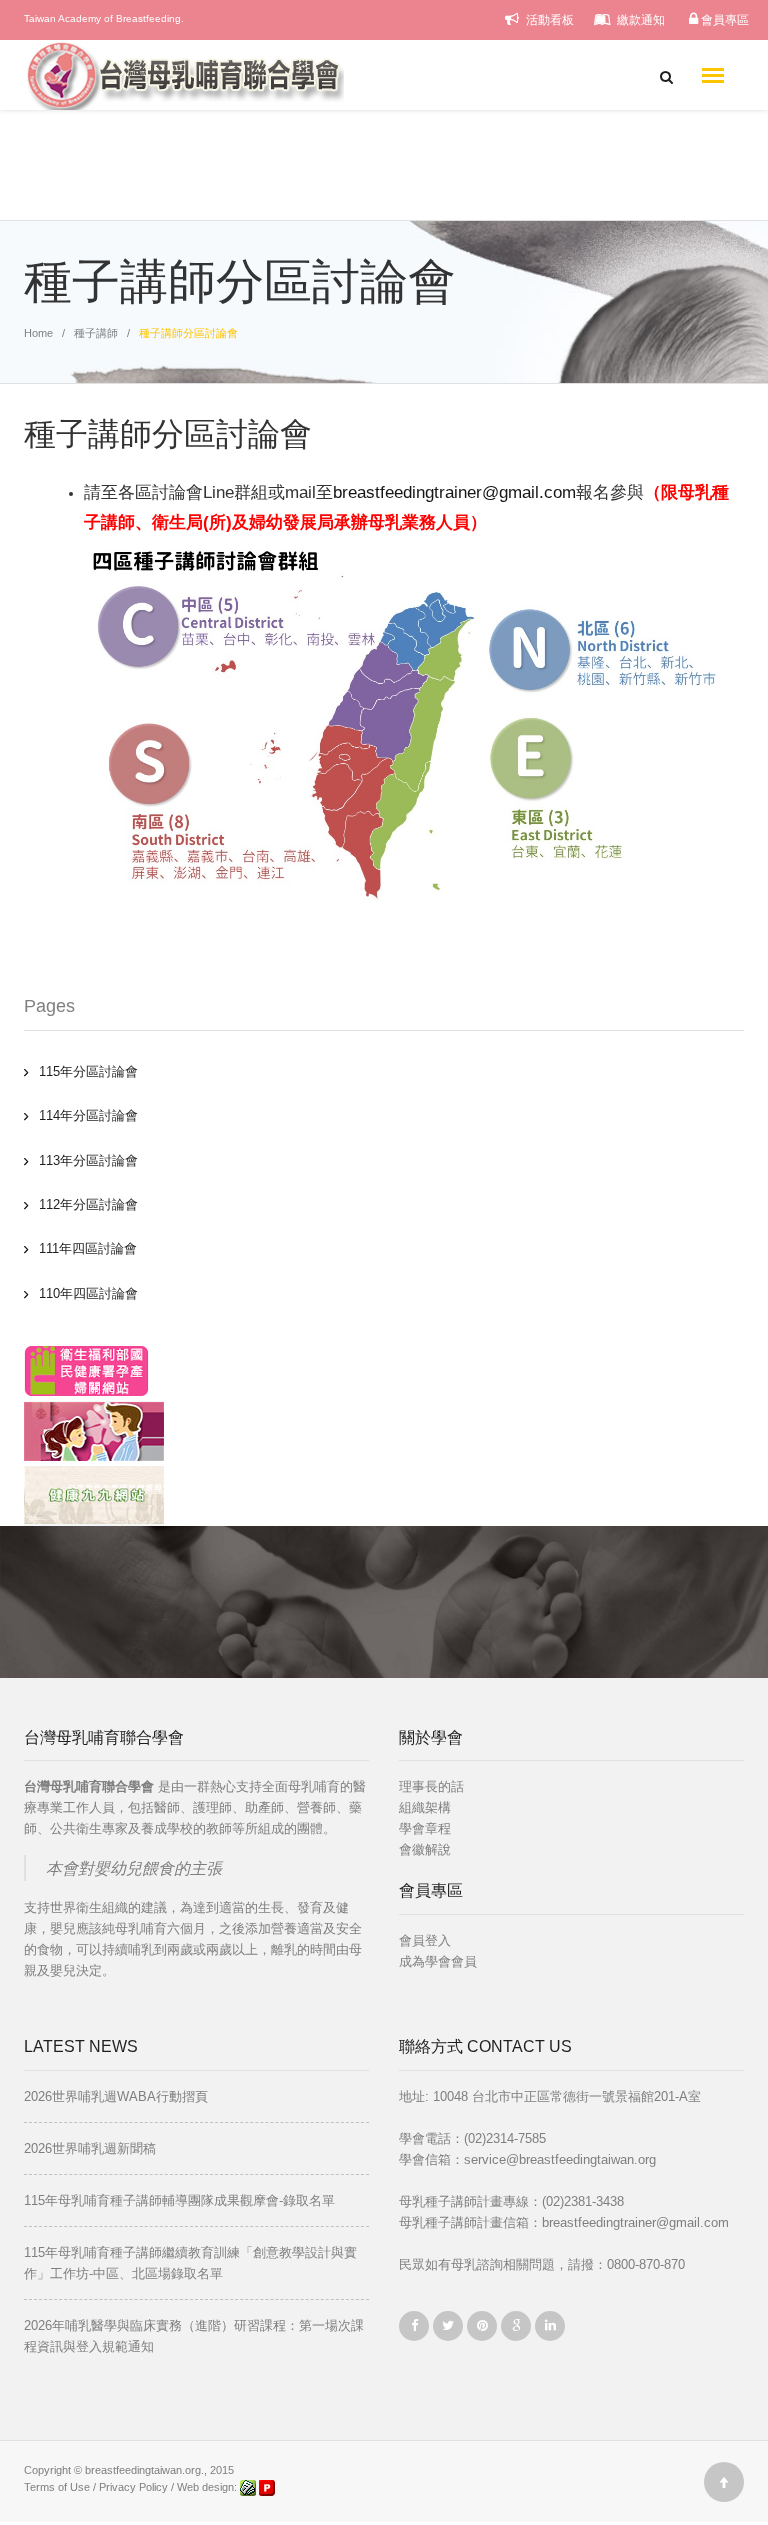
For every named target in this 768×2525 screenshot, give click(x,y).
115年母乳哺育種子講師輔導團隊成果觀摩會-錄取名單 (179, 2200)
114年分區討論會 (88, 1115)
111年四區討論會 (88, 1248)
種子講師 (96, 333)
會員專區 (723, 20)
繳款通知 (639, 20)
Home (38, 333)
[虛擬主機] (267, 2487)
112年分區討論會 (88, 1204)
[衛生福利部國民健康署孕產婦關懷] (86, 1369)
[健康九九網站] (94, 1494)
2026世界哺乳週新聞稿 (90, 2148)
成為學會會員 (438, 1961)
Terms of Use (57, 2487)
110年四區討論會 (88, 1293)
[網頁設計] (249, 2487)
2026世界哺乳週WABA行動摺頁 (116, 2096)
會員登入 (425, 1940)
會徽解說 (425, 1849)
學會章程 (425, 1828)
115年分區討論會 (88, 1071)
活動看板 (548, 20)
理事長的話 (431, 1786)
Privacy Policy (133, 2487)
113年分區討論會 (88, 1160)
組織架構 (425, 1807)
